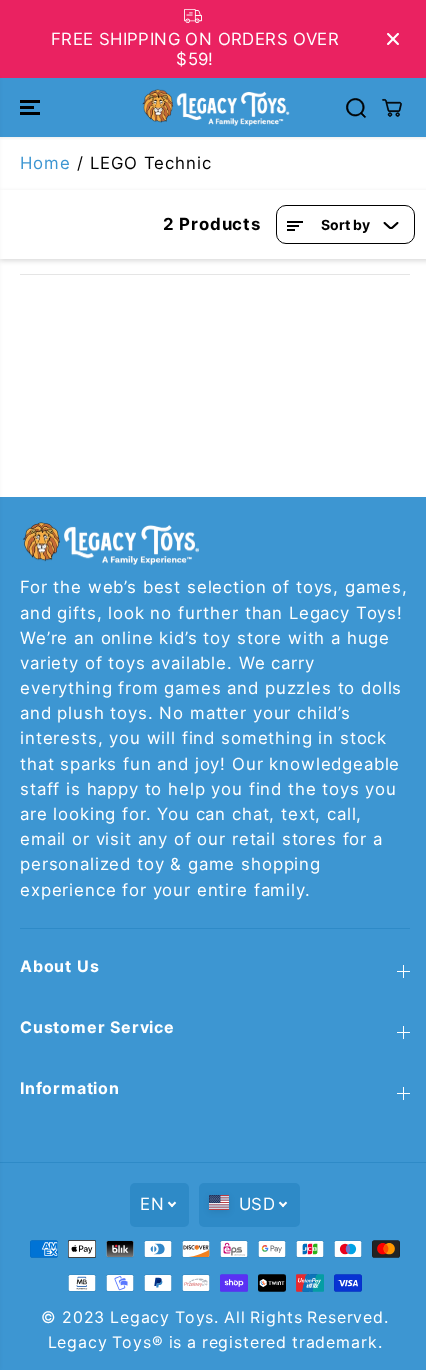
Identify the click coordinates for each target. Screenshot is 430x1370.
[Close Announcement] (393, 39)
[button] (32, 107)
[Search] (356, 108)
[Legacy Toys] (215, 107)
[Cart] (392, 108)
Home (45, 163)
